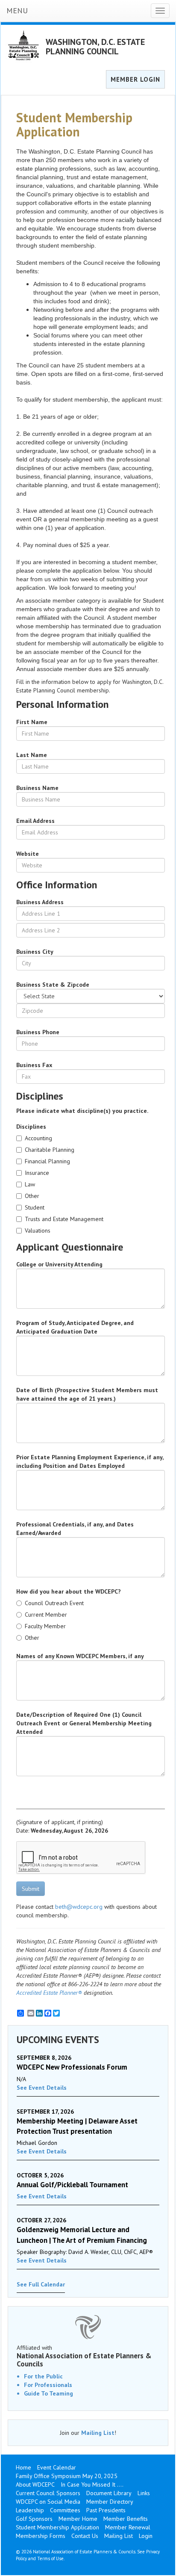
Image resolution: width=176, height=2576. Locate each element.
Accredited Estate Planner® (49, 1993)
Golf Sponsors (34, 2519)
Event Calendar (57, 2467)
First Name (32, 722)
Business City (35, 952)
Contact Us (85, 2536)
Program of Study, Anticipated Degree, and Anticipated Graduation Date (75, 1327)
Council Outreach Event (54, 1603)
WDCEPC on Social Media (48, 2502)
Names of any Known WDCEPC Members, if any (80, 1656)
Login (146, 2536)
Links (144, 2493)
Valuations (38, 1230)
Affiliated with (84, 2356)
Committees (65, 2510)
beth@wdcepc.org (79, 1907)
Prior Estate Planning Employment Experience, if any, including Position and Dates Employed (90, 1461)
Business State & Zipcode (53, 985)
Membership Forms (41, 2536)
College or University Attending (59, 1264)
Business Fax (34, 1065)
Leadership (30, 2510)
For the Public (43, 2376)
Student (35, 1207)
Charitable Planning (50, 1150)
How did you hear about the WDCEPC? (69, 1591)
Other (32, 1196)
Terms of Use (50, 2558)
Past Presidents (106, 2510)
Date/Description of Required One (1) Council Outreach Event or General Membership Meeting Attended (84, 1723)
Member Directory (110, 2502)
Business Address (40, 902)
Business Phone (38, 1032)
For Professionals (48, 2385)
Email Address (35, 821)
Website (28, 854)
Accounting (38, 1138)
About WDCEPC (35, 2484)
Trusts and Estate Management (64, 1219)
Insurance (37, 1173)
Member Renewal (128, 2527)
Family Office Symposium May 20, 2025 (67, 2476)
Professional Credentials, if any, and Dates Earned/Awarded (75, 1529)
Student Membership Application (57, 2527)
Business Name (37, 788)
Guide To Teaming (48, 2393)
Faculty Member (45, 1626)
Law (30, 1184)
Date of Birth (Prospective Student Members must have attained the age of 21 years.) (87, 1394)
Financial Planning (47, 1161)
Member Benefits (126, 2519)
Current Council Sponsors (48, 2493)
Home (23, 2467)
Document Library (109, 2493)
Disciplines (31, 1127)
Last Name (32, 755)
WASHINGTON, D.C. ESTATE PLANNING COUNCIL (95, 47)
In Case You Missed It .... (92, 2484)
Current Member (46, 1615)
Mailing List (98, 2433)
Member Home (78, 2519)
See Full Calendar (41, 2284)
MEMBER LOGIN (135, 79)
